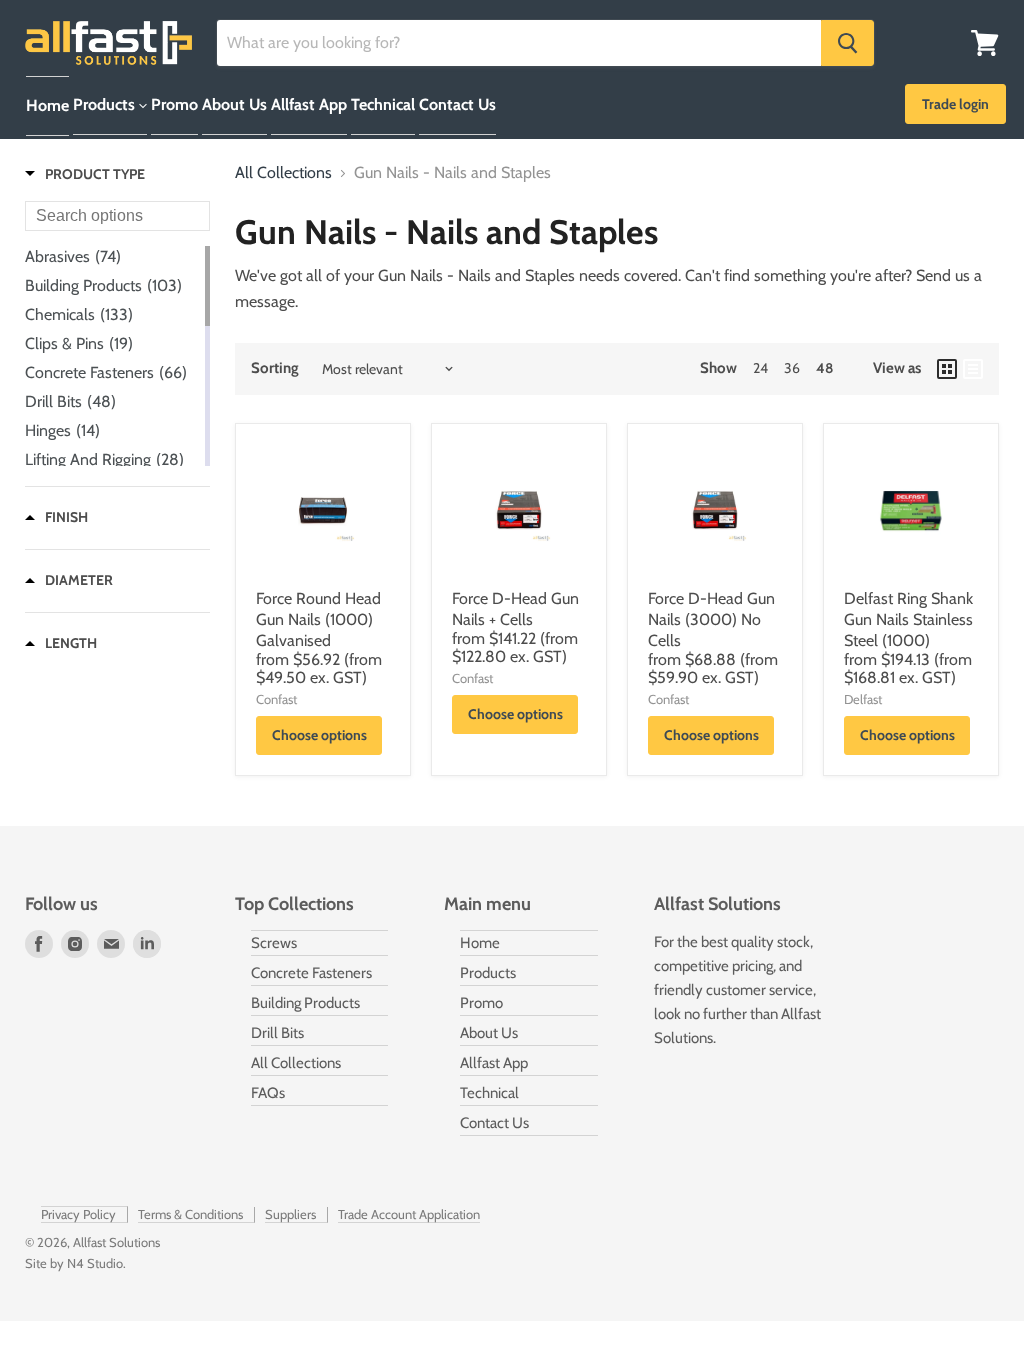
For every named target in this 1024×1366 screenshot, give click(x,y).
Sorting (275, 368)
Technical (383, 104)
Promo (174, 104)
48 (824, 368)
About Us (234, 104)
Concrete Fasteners (311, 973)
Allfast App (309, 104)
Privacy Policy (78, 1214)
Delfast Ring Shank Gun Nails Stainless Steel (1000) (908, 619)
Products (106, 104)
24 (760, 368)
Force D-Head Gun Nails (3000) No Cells (711, 619)
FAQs (268, 1093)
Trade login (955, 104)
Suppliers (290, 1214)
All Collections (283, 173)
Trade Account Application (409, 1214)
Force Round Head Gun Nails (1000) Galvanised (318, 619)
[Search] (847, 43)
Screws (274, 943)
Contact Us (457, 104)
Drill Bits (277, 1033)
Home (47, 105)
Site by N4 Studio (74, 1263)
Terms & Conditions (190, 1214)
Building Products (305, 1003)
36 (792, 368)
